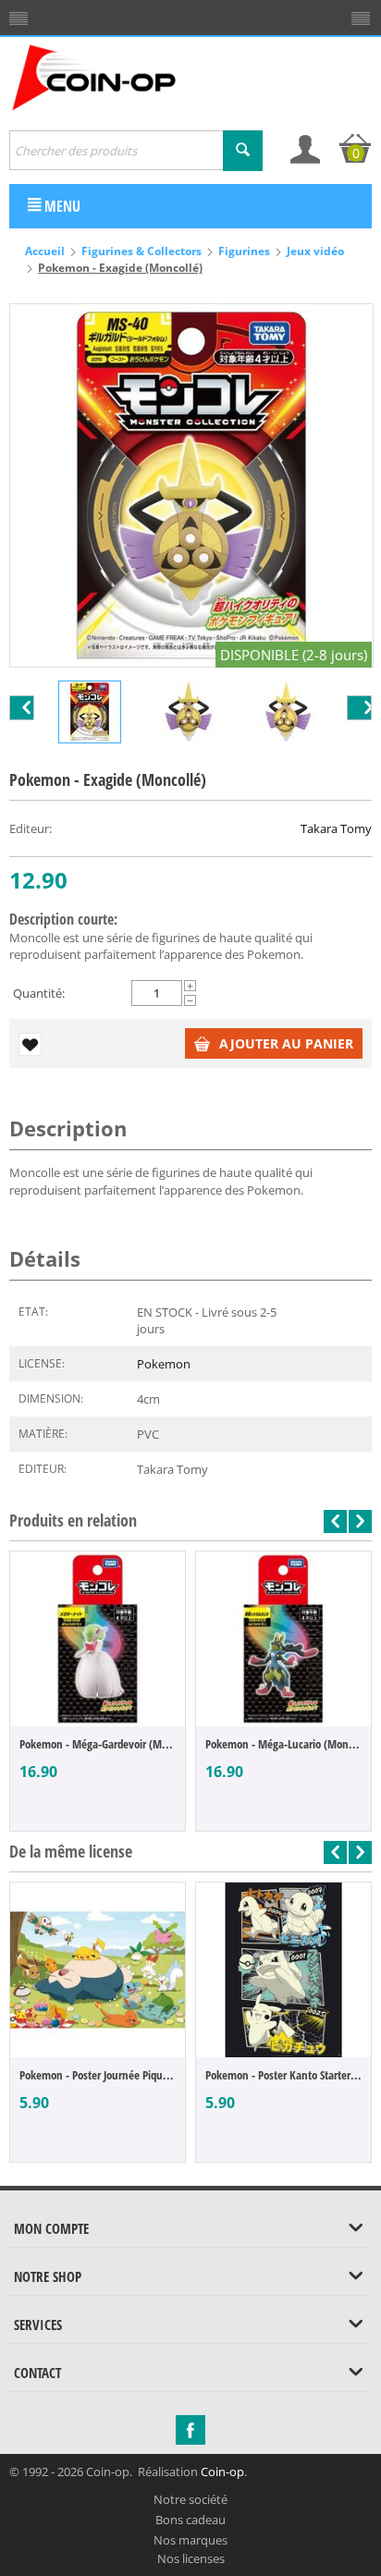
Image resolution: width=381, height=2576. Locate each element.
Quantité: (39, 993)
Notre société (190, 2499)
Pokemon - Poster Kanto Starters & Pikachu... (283, 2075)
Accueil (45, 251)
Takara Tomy (336, 828)
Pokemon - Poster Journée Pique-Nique (98, 2075)
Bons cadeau (190, 2520)
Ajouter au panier (286, 1043)
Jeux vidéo (315, 251)
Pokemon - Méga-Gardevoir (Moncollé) (98, 1744)
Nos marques (190, 2540)
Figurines (244, 251)
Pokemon (164, 1364)
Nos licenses (191, 2558)
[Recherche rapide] (243, 151)
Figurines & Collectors (141, 251)
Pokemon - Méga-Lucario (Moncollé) (283, 1744)
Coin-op (222, 2472)
